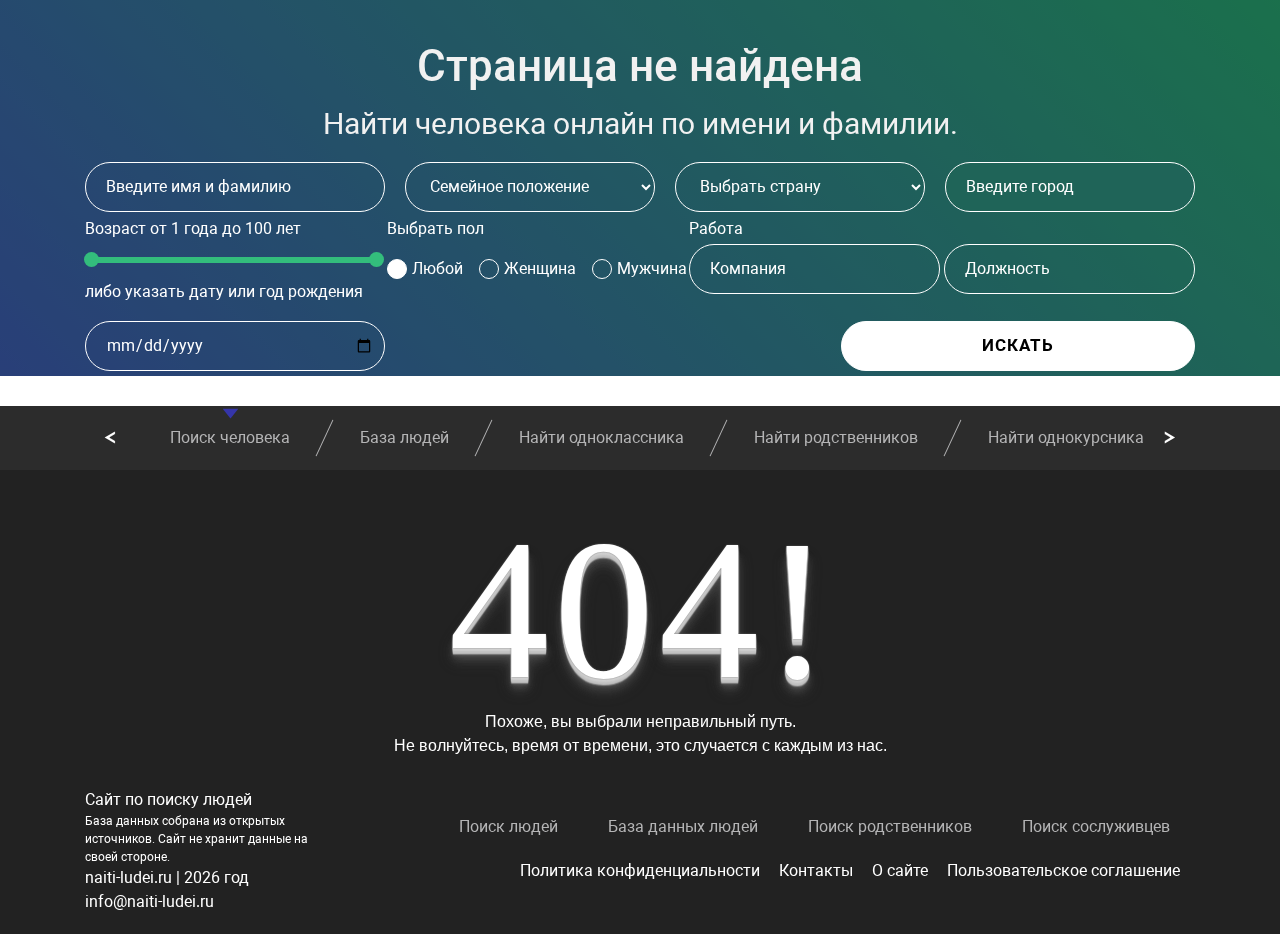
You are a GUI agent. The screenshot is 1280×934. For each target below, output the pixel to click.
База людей (404, 437)
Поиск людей (508, 826)
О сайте (900, 870)
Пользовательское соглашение (1063, 870)
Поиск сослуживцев (1096, 826)
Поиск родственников (890, 826)
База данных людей (683, 826)
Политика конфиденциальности (640, 870)
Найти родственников (836, 437)
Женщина (540, 268)
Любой (437, 268)
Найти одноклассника (601, 437)
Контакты (816, 870)
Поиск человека (230, 437)
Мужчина (652, 268)
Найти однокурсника (1066, 437)
